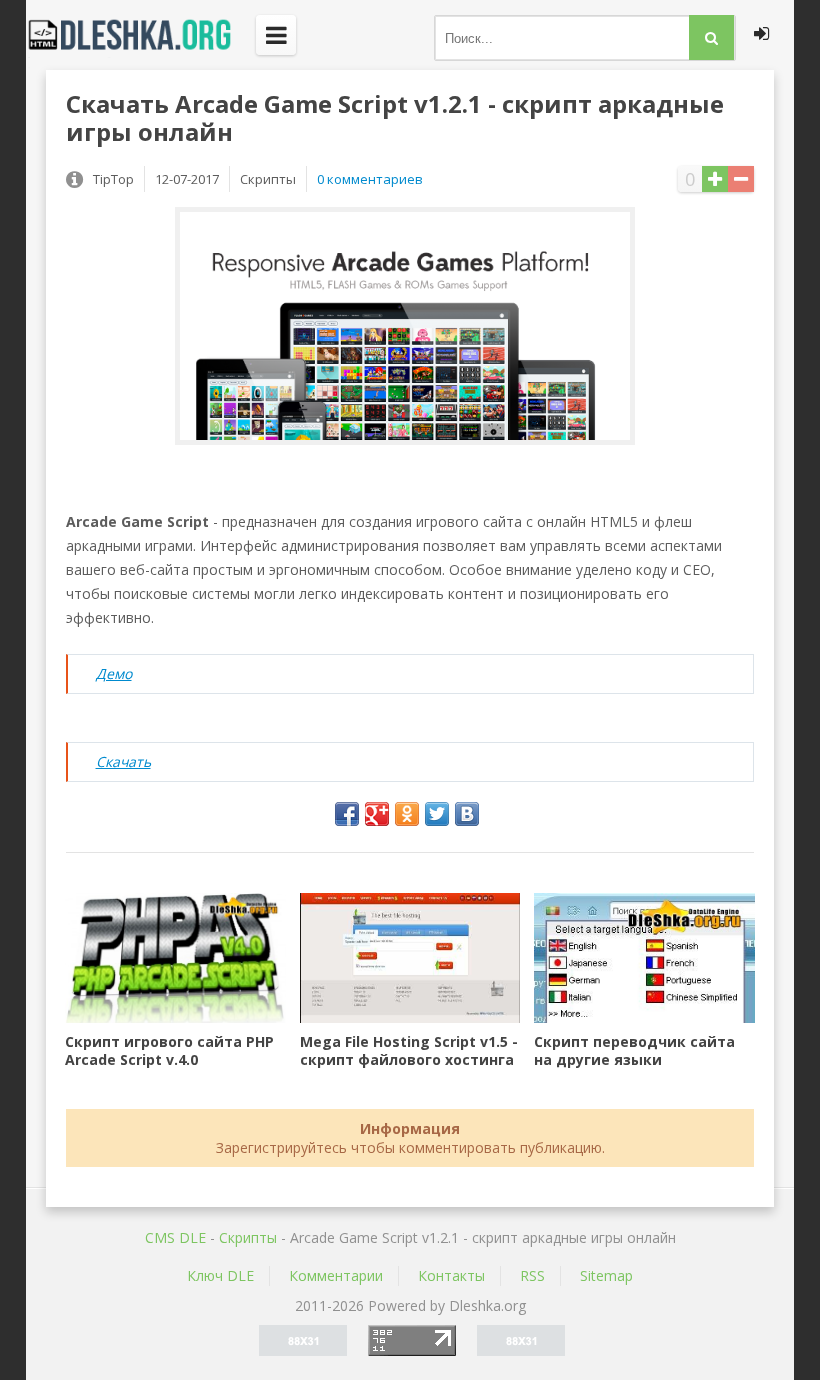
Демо (114, 673)
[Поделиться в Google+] (377, 814)
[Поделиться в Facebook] (347, 814)
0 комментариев (370, 179)
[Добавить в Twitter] (437, 814)
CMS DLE (175, 1237)
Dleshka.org (141, 35)
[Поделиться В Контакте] (467, 814)
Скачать (123, 761)
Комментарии (336, 1275)
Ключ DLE (220, 1275)
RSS (532, 1275)
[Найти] (711, 37)
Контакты (451, 1275)
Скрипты (248, 1237)
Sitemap (606, 1275)
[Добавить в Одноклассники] (407, 814)
